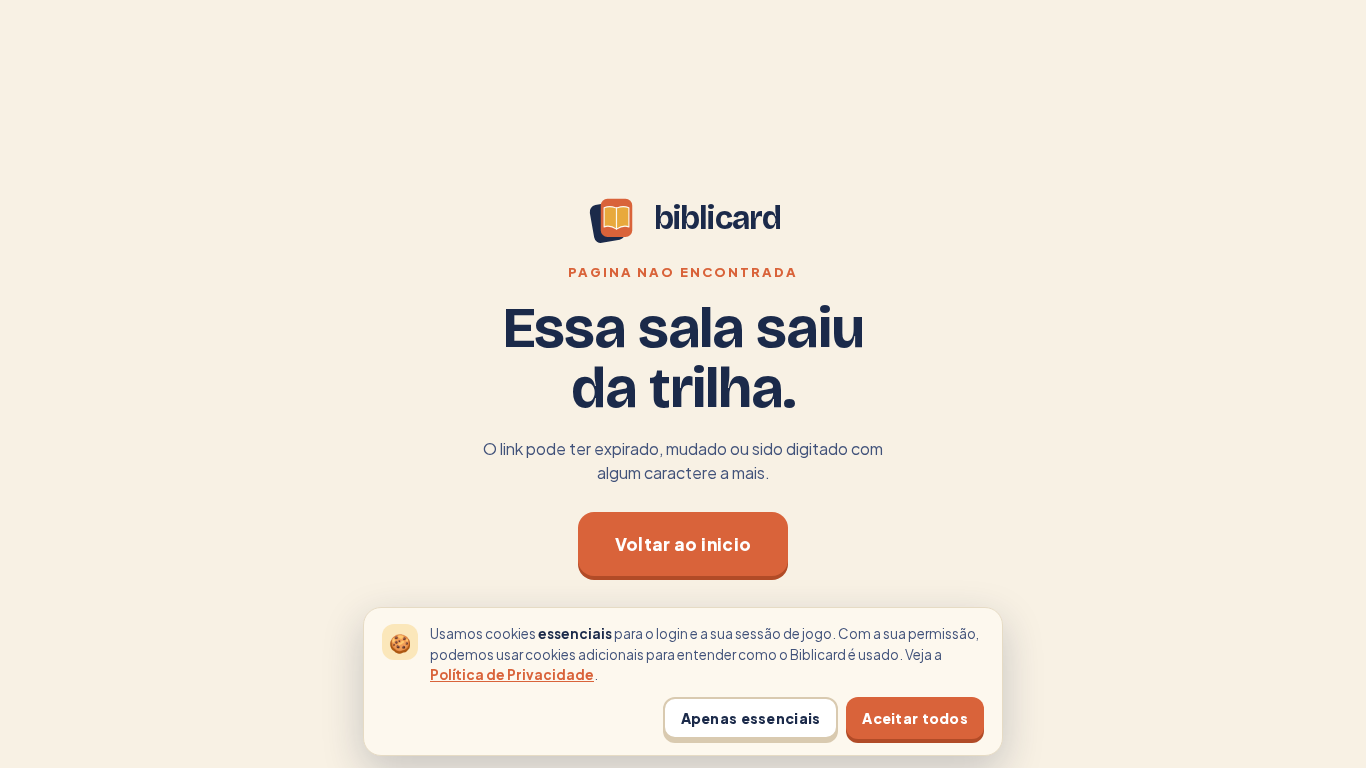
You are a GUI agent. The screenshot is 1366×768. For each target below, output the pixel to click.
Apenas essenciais (751, 718)
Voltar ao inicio (683, 544)
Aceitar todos (915, 718)
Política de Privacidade (512, 674)
